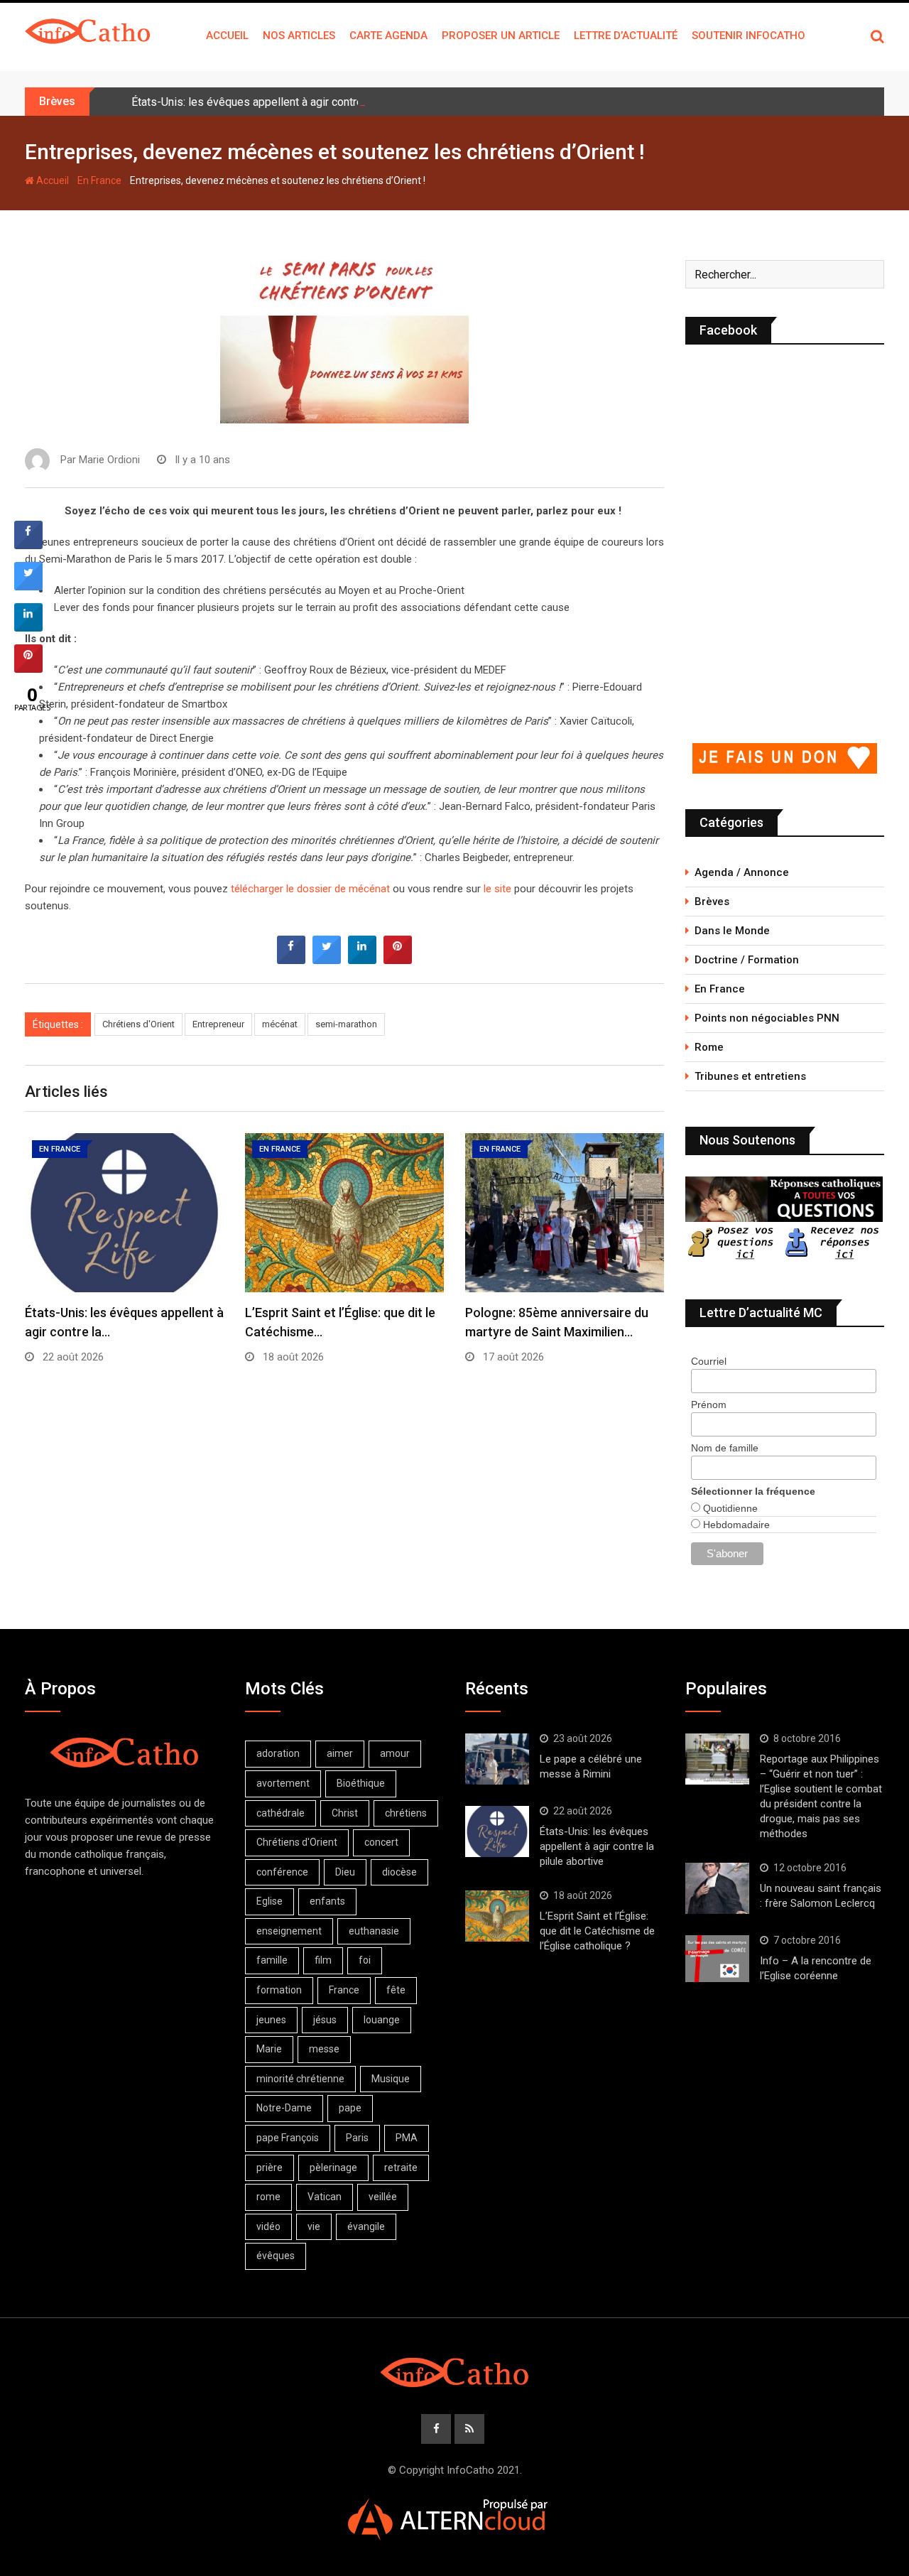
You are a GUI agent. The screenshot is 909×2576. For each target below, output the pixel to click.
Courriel (709, 1361)
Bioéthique (361, 1783)
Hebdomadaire (735, 1525)
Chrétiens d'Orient (138, 1024)
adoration (278, 1753)
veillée (383, 2197)
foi (365, 1960)
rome (268, 2197)
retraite (401, 2168)
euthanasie (374, 1931)
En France (99, 180)
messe (324, 2049)
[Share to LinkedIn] (362, 960)
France (344, 1990)
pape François (288, 2138)
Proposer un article (501, 36)
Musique (391, 2079)
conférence (282, 1872)
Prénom (709, 1405)
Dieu (345, 1872)
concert (381, 1842)
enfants (327, 1901)
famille (272, 1960)
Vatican (325, 2197)
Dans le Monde (732, 931)
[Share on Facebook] (291, 960)
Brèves (712, 902)
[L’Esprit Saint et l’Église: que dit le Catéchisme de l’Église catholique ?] (497, 1916)
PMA (407, 2138)
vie (314, 2226)
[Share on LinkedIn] (28, 627)
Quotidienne (729, 1508)
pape (350, 2108)
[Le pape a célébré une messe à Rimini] (497, 1759)
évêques (276, 2256)
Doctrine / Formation (747, 960)
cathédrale (281, 1813)
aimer (340, 1753)
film (323, 1960)
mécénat (280, 1024)
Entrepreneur (218, 1024)
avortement (283, 1783)
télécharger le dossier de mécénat (310, 889)
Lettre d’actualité (626, 36)
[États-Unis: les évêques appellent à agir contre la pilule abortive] (497, 1831)
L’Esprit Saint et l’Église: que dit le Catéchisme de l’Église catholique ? (597, 1931)
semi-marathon (346, 1024)
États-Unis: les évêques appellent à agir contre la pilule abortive (289, 102)
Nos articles (299, 36)
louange (382, 2020)
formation (279, 1990)
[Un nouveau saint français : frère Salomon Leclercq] (717, 1888)
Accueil (227, 36)
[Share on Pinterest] (398, 960)
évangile (366, 2226)
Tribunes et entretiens (750, 1076)
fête (396, 1990)
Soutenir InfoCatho (749, 36)
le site (497, 889)
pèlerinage (333, 2168)
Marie (269, 2049)
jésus (325, 2020)
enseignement (289, 1931)
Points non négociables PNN (767, 1018)
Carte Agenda (388, 36)
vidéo (268, 2226)
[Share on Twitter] (327, 960)
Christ (345, 1813)
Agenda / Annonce (742, 872)
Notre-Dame (284, 2108)
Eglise (270, 1901)
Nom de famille (725, 1448)
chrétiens (406, 1813)
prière (270, 2168)
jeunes (271, 2020)
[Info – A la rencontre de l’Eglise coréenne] (717, 1959)
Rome (709, 1047)
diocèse (399, 1872)
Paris (357, 2138)
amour (395, 1753)
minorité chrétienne (300, 2079)
